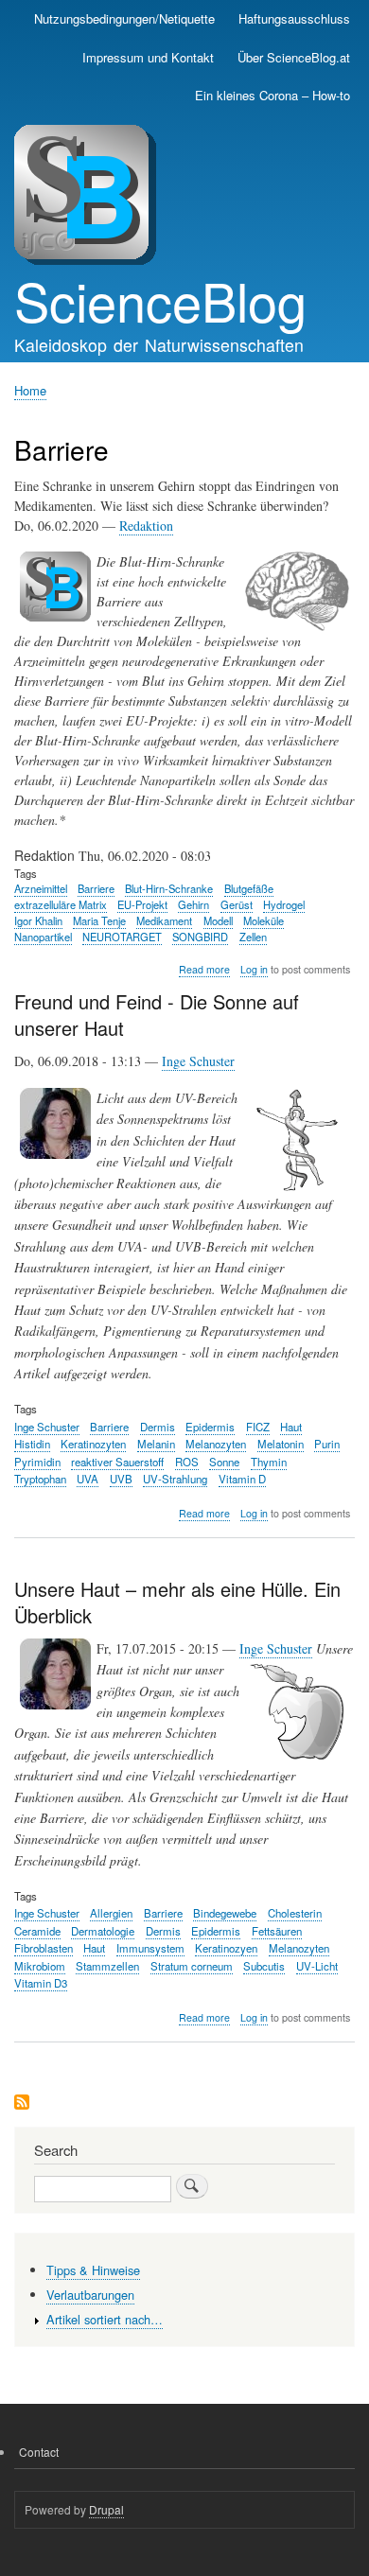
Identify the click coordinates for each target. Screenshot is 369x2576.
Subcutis (264, 1966)
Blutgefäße (249, 888)
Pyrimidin (37, 1462)
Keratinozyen (226, 1948)
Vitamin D (242, 1479)
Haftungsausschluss (294, 18)
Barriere (96, 888)
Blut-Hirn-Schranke (169, 888)
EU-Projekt (142, 904)
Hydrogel (284, 904)
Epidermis (210, 1427)
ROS (187, 1462)
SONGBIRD (200, 937)
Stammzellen (107, 1966)
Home (30, 390)
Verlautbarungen (90, 2295)
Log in (254, 969)
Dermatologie (103, 1931)
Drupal (106, 2509)
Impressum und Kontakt (148, 57)
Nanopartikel (43, 937)
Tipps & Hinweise (93, 2270)
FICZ (258, 1427)
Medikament (164, 920)
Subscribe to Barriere (22, 2103)
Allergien (111, 1913)
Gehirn (193, 904)
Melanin (156, 1444)
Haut (291, 1427)
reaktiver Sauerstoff (117, 1462)
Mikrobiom (40, 1966)
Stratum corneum (192, 1966)
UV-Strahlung (175, 1479)
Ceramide (37, 1931)
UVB (121, 1479)
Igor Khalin (38, 920)
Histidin (32, 1444)
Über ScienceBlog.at (294, 57)
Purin (327, 1444)
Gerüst (237, 904)
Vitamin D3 (41, 1983)
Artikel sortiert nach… (105, 2319)
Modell (218, 920)
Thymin (269, 1462)
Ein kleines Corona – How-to (272, 95)
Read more (204, 970)
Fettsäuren (277, 1931)
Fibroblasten (44, 1948)
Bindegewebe (225, 1913)
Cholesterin (295, 1913)
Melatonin (281, 1444)
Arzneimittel (41, 888)
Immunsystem (150, 1948)
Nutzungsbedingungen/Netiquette (124, 18)
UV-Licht (317, 1966)
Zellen (253, 937)
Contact (39, 2452)
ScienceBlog (160, 300)
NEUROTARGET (122, 937)
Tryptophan (40, 1479)
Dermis (158, 1427)
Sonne (224, 1462)
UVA (88, 1479)
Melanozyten (216, 1444)
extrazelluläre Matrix (61, 904)
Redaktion (146, 526)
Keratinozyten (93, 1444)
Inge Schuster (198, 1061)
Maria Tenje (99, 920)
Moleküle (264, 920)
